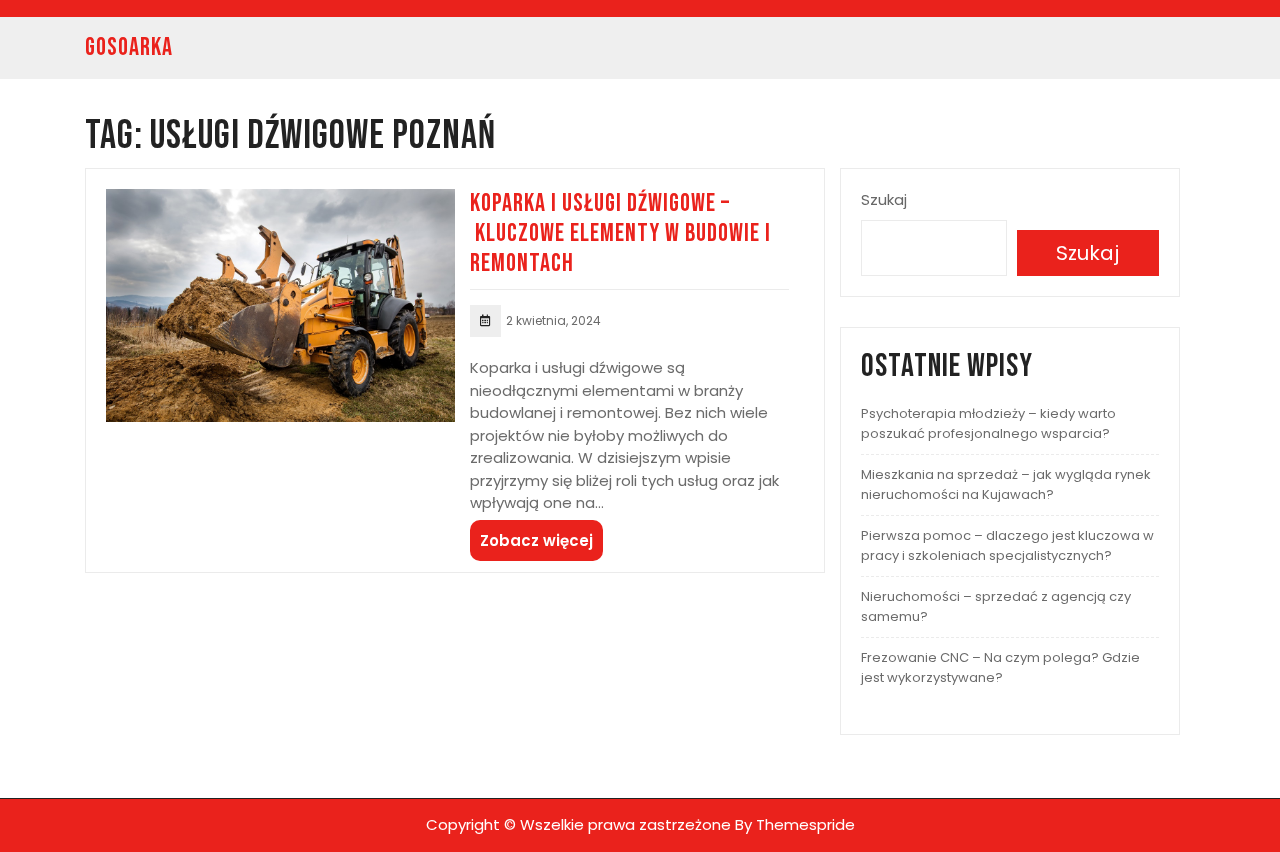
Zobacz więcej (536, 540)
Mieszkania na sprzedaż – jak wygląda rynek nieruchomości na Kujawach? (1006, 484)
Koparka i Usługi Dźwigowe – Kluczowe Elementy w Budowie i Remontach (620, 233)
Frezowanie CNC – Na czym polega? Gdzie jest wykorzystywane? (1000, 667)
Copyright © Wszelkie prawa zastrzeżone (578, 824)
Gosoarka (129, 47)
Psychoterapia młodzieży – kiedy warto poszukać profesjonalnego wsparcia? (988, 423)
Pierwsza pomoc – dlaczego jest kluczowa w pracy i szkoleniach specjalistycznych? (1007, 545)
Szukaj (884, 199)
